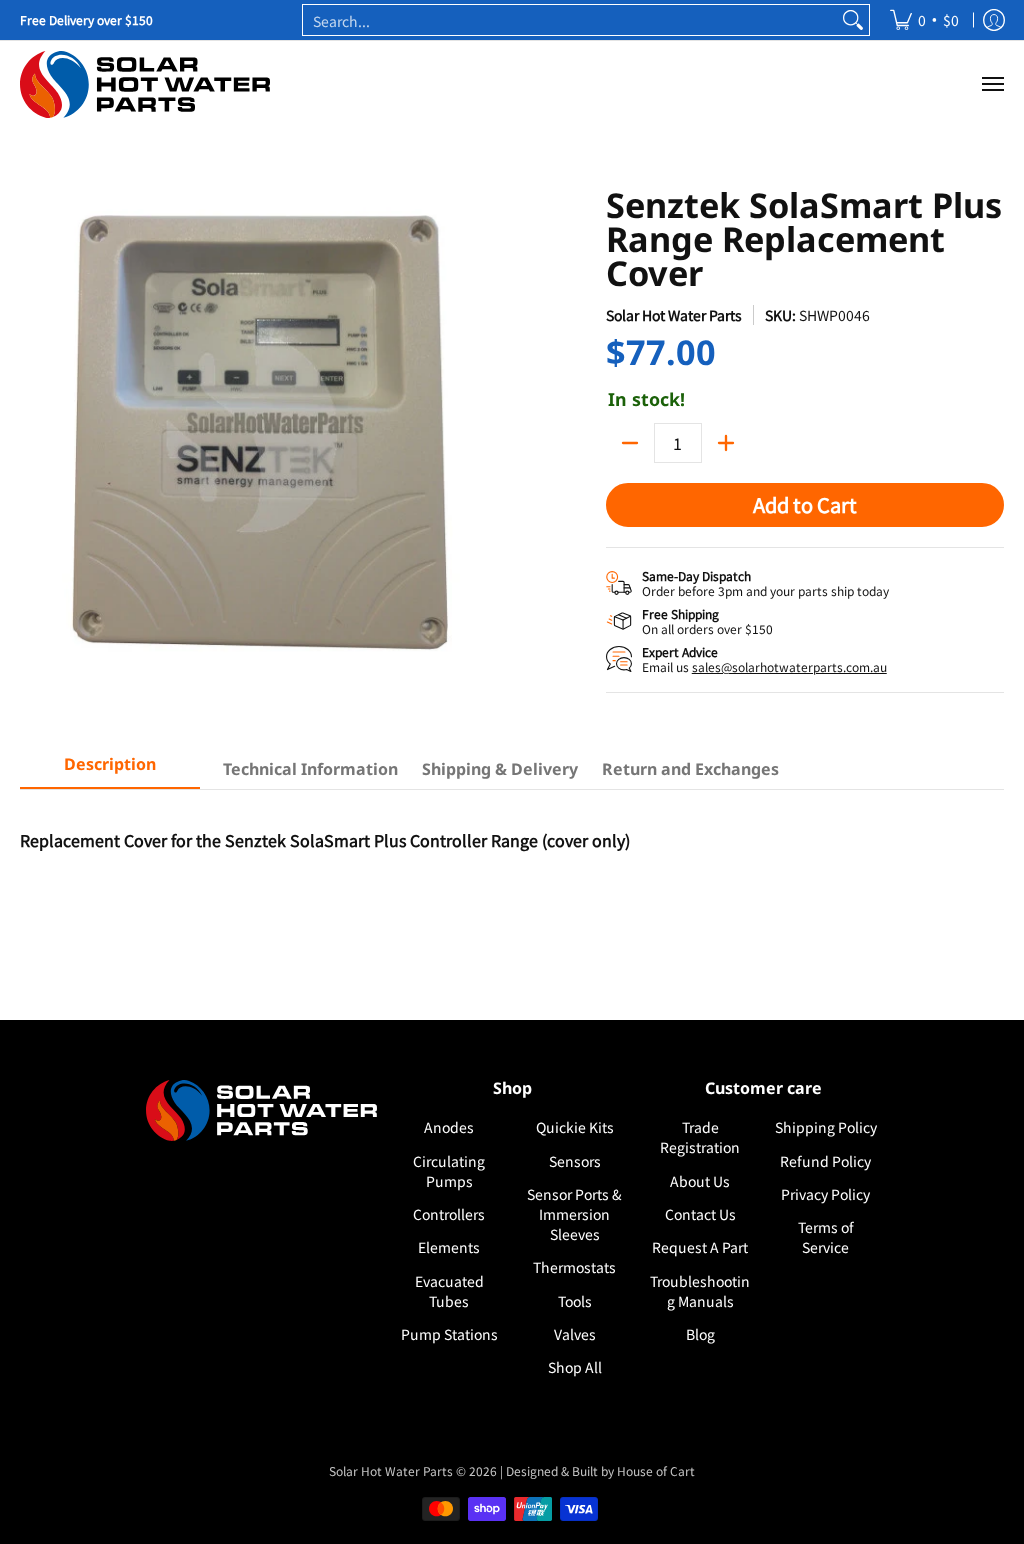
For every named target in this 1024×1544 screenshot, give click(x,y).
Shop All (575, 1367)
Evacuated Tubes (449, 1291)
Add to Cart (805, 504)
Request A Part (700, 1247)
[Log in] (994, 20)
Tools (575, 1301)
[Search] (853, 20)
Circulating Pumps (449, 1171)
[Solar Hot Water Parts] (145, 84)
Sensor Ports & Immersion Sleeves (574, 1214)
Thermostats (574, 1267)
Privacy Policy (825, 1194)
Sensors (575, 1161)
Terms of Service (826, 1237)
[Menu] (992, 84)
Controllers (449, 1214)
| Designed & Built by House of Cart (597, 1470)
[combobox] (570, 20)
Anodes (449, 1127)
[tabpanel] (512, 889)
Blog (700, 1334)
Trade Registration (700, 1137)
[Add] (726, 443)
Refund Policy (825, 1161)
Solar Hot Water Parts (674, 315)
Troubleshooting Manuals (700, 1291)
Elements (449, 1247)
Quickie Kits (575, 1127)
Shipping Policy (826, 1127)
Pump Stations (449, 1334)
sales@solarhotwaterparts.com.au (789, 666)
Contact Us (700, 1214)
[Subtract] (630, 443)
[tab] (110, 770)
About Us (700, 1181)
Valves (575, 1334)
